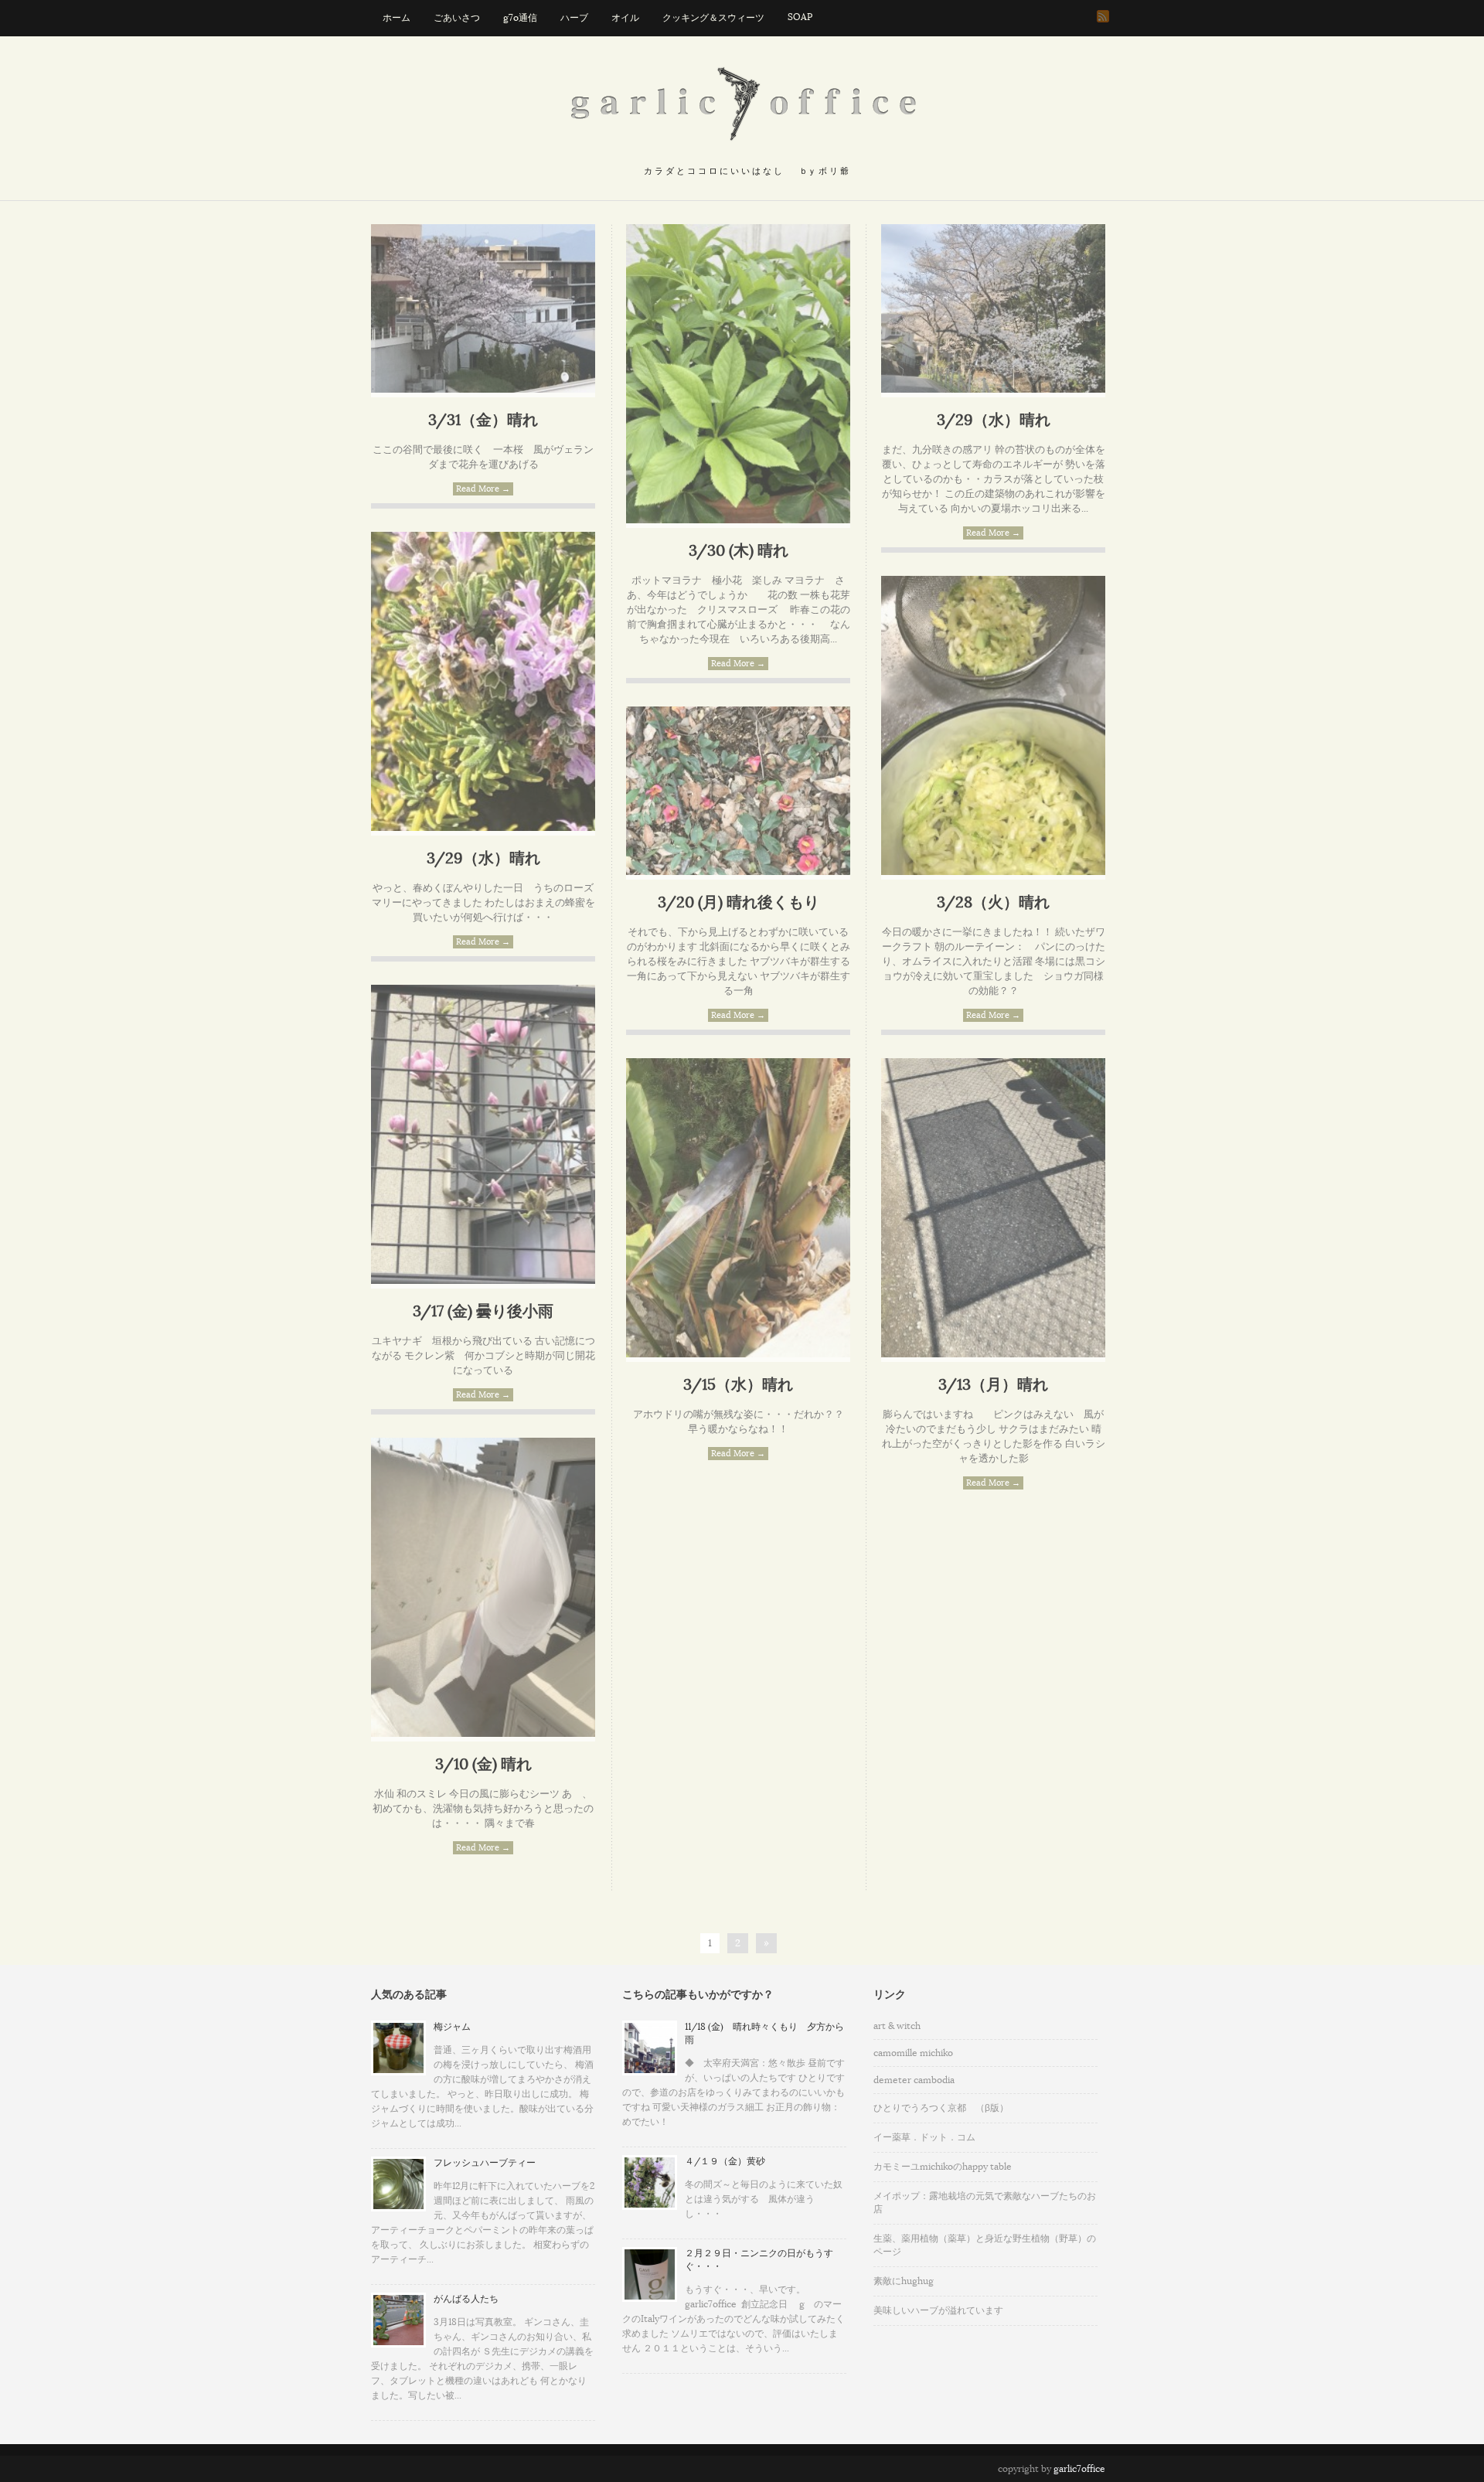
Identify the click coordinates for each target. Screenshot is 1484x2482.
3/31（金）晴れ (483, 420)
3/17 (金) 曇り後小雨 (483, 1312)
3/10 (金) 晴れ (483, 1765)
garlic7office (1079, 2469)
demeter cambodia (914, 2080)
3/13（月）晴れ (993, 1385)
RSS (1103, 16)
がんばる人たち (466, 2299)
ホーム (397, 18)
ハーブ (574, 18)
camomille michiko (913, 2053)
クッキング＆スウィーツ (713, 18)
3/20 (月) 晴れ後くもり (739, 903)
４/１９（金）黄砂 (725, 2161)
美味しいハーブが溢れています (938, 2310)
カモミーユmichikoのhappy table (943, 2167)
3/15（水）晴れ (738, 1385)
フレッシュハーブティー (485, 2163)
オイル (625, 18)
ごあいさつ (457, 18)
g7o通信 (520, 18)
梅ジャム (452, 2027)
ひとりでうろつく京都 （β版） (941, 2108)
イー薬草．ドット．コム (924, 2137)
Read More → (483, 489)
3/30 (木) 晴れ (739, 551)
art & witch (897, 2026)
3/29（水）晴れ (994, 420)
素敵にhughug (904, 2281)
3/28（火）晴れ (993, 903)
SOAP (800, 17)
